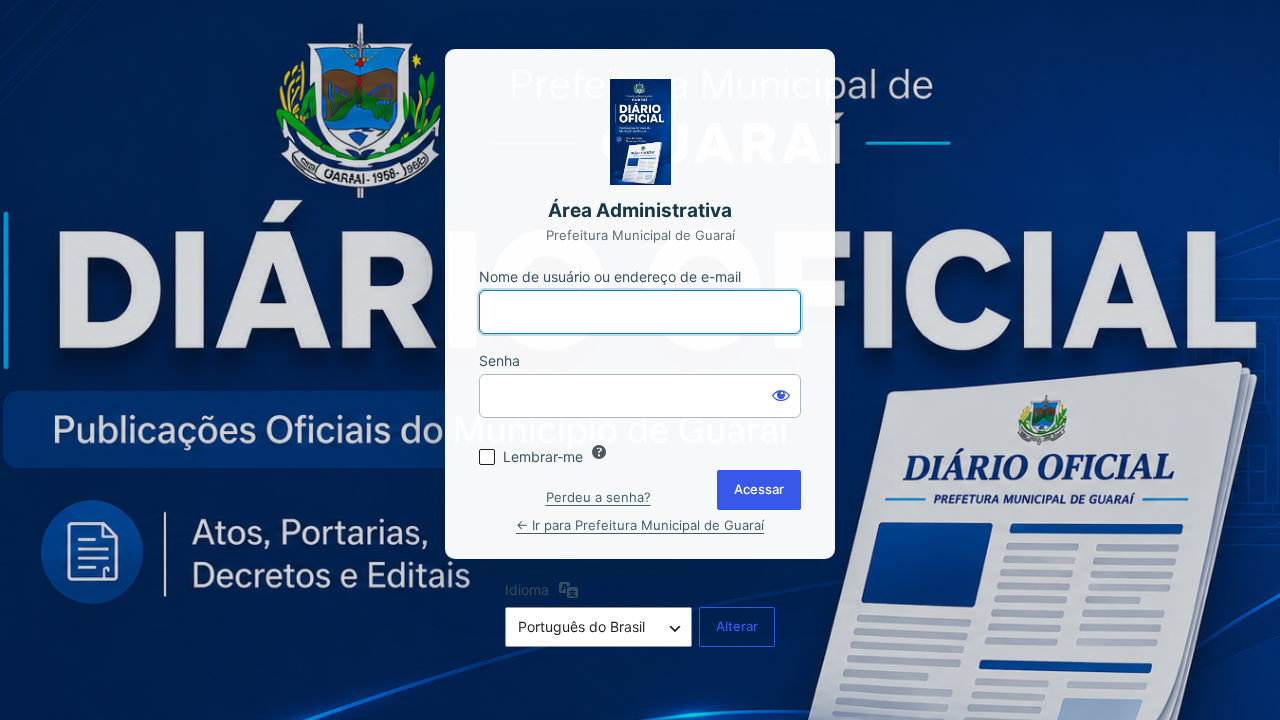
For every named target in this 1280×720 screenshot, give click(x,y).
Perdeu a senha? (598, 497)
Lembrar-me (543, 456)
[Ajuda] (599, 452)
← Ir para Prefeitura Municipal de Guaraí (640, 525)
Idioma (527, 589)
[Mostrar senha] (781, 394)
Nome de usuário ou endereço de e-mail (610, 276)
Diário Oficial (640, 132)
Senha (499, 360)
